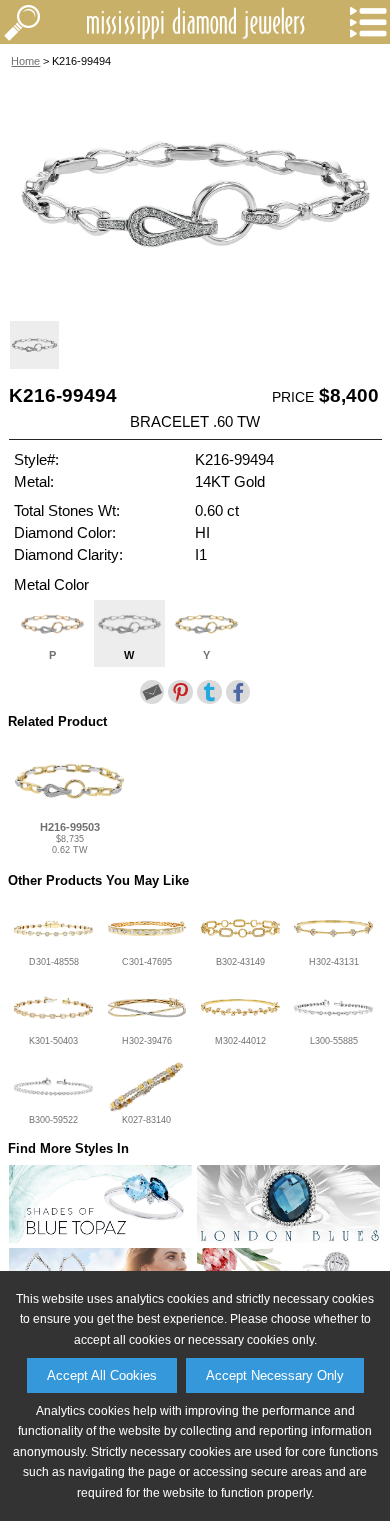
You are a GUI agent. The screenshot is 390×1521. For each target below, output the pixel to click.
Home (25, 61)
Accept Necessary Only (275, 1375)
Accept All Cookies (102, 1375)
